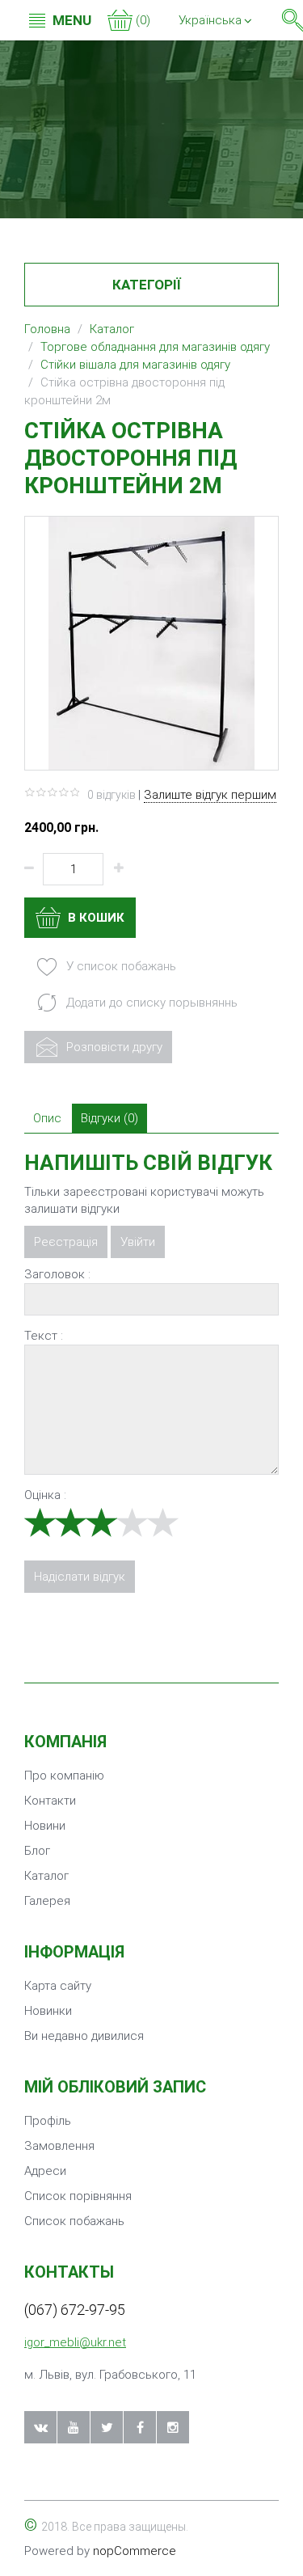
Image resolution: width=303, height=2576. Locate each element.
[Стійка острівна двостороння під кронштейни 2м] (151, 642)
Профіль (48, 2121)
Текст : (44, 1336)
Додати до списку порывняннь (150, 1003)
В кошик (95, 918)
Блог (37, 1851)
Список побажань (74, 2221)
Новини (45, 1826)
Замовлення (59, 2146)
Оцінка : (45, 1495)
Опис (47, 1118)
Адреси (45, 2171)
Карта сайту (58, 1986)
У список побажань (120, 966)
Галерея (47, 1901)
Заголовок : (57, 1274)
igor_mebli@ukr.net (75, 2342)
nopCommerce (135, 2551)
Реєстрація (66, 1242)
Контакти (50, 1801)
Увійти (138, 1242)
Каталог (46, 1876)
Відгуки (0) (109, 1118)
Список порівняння (78, 2196)
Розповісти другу (113, 1047)
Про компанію (64, 1776)
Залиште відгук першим (210, 795)
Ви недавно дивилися (84, 2036)
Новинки (48, 2011)
